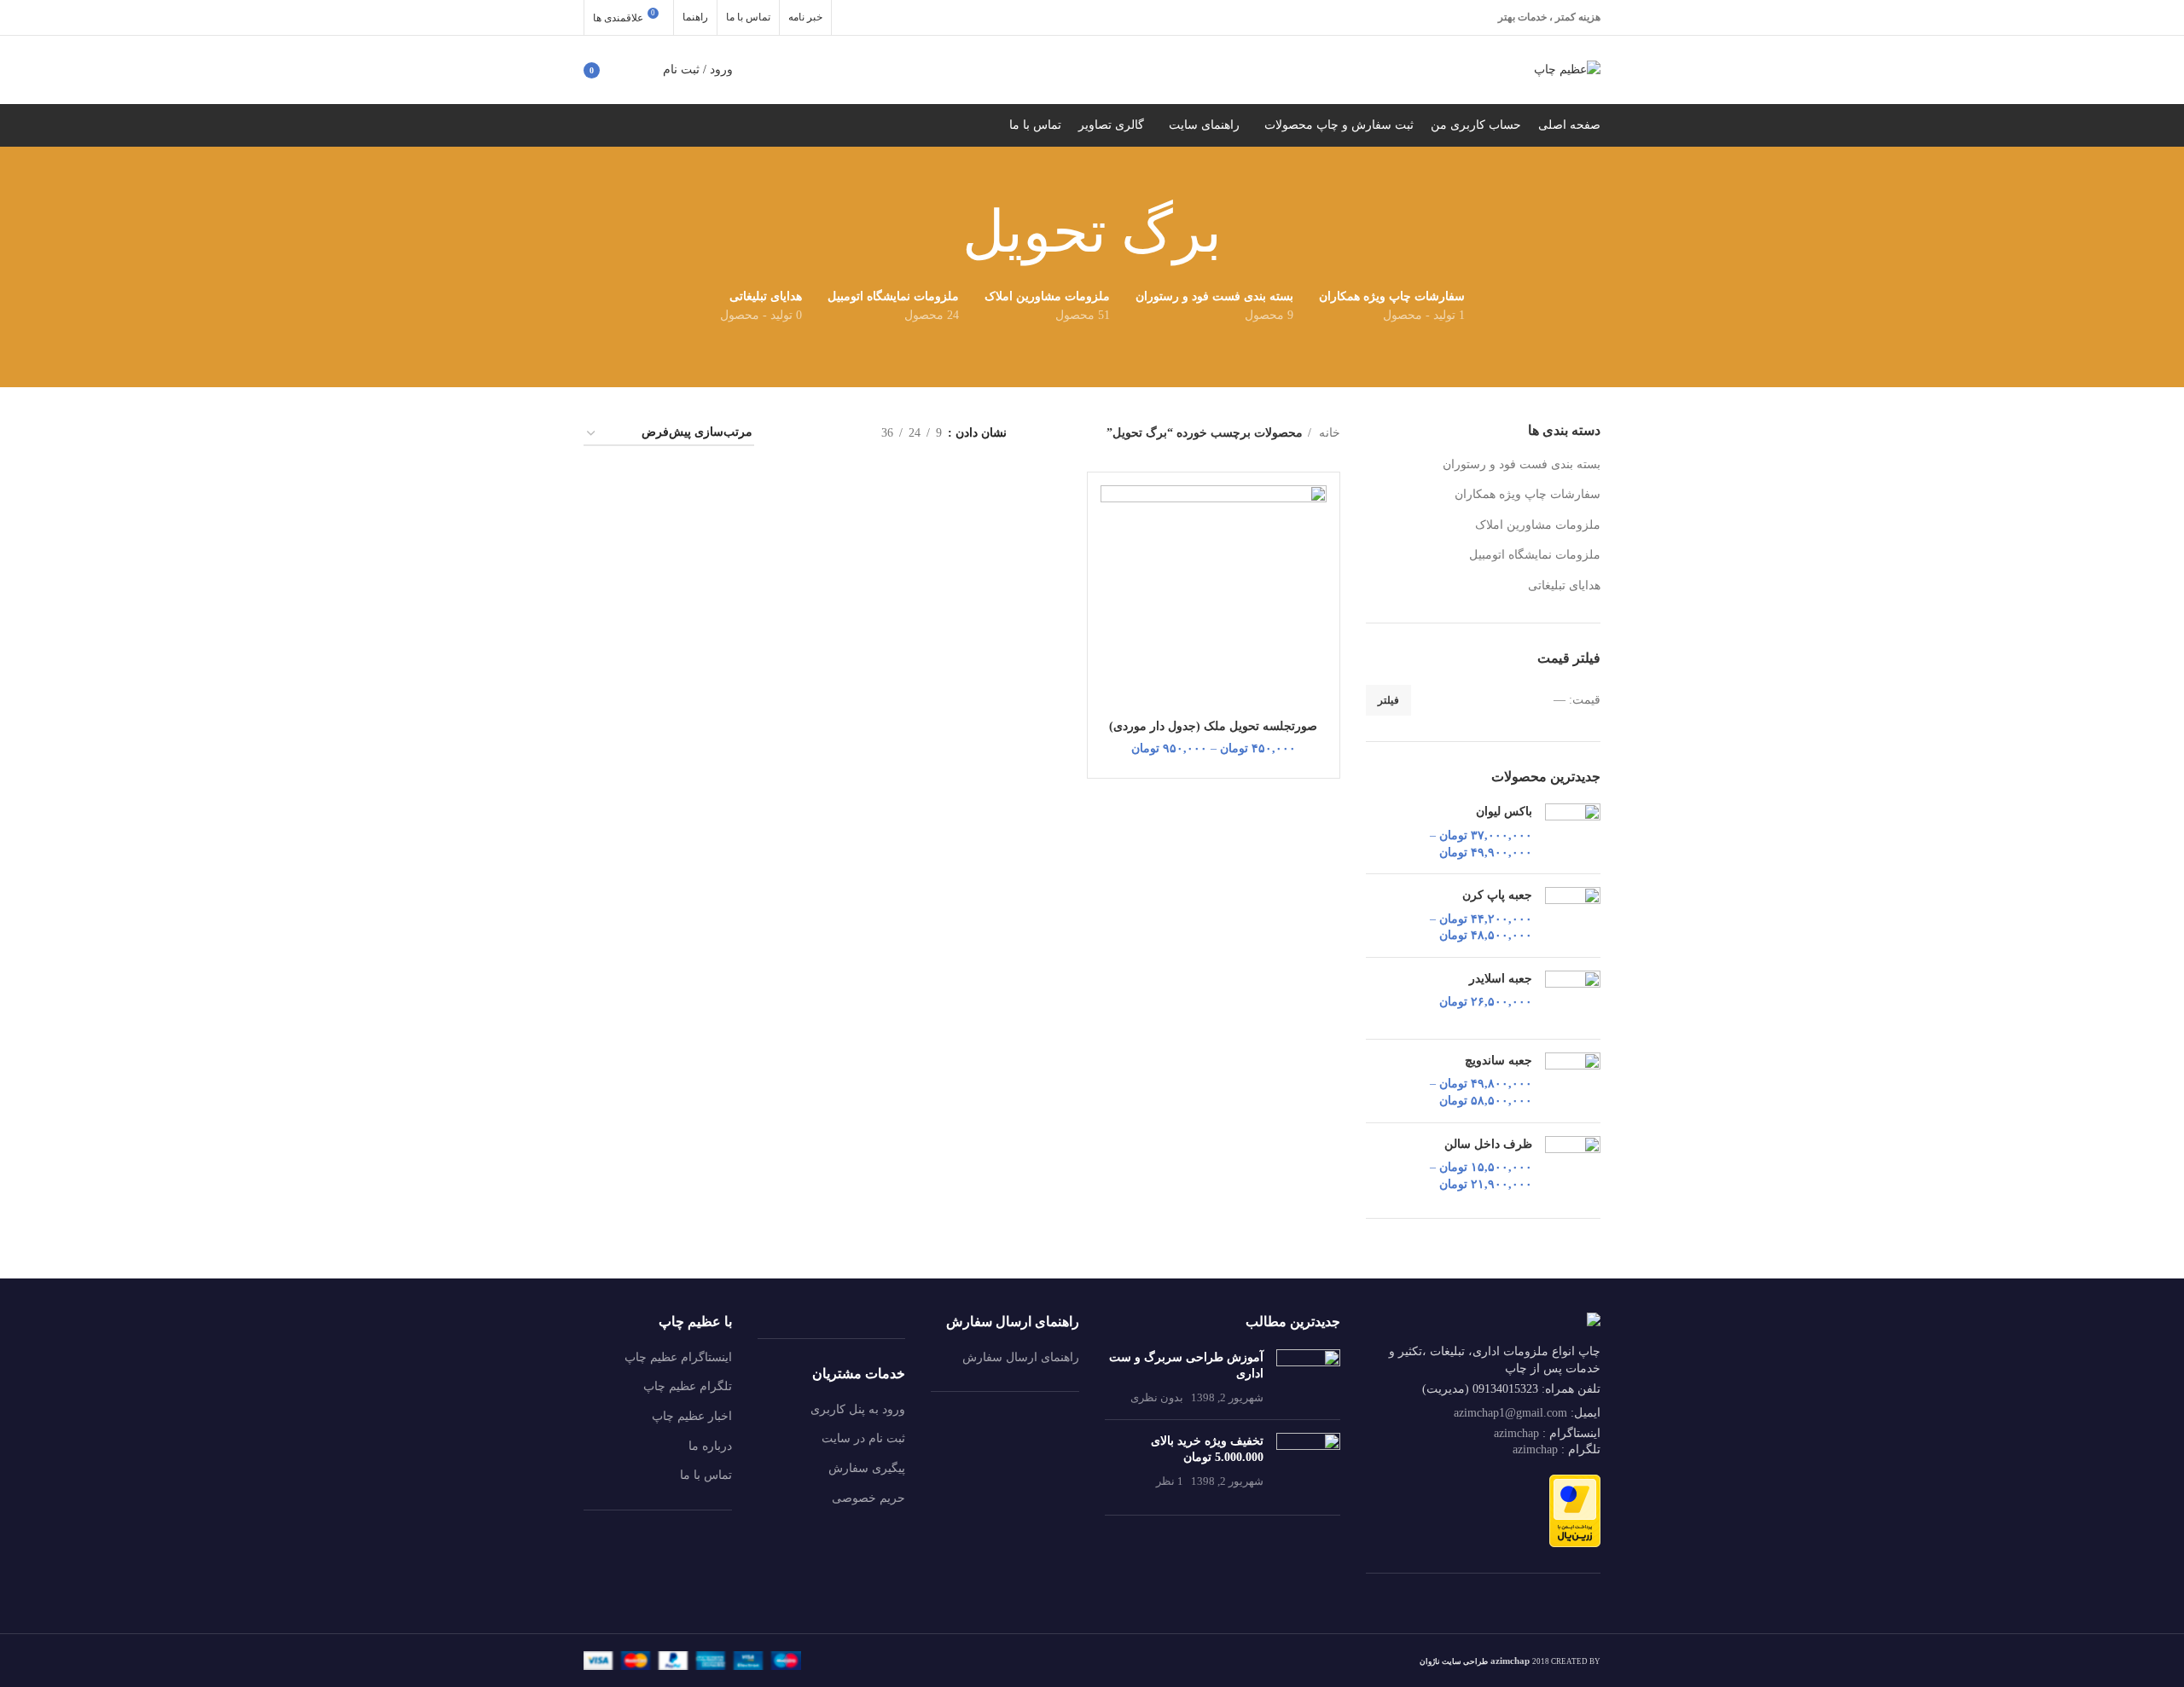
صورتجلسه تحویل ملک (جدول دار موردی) (1213, 726)
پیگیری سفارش (867, 1468)
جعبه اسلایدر (1501, 979)
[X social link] (918, 18)
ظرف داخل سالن (1488, 1144)
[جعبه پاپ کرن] (1573, 916)
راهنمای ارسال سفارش (1021, 1357)
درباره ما (710, 1446)
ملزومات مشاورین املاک (1538, 525)
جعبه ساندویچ (1499, 1061)
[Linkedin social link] (874, 18)
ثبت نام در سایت (863, 1438)
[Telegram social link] (851, 18)
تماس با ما (706, 1475)
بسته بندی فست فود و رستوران (1522, 464)
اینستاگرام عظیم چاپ (678, 1357)
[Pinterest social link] (896, 18)
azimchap (1516, 1433)
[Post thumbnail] (1308, 1378)
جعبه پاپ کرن (1497, 895)
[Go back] (1243, 233)
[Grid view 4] (788, 434)
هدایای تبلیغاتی (1564, 586)
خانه (1328, 433)
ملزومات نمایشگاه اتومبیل (1535, 555)
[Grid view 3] (815, 434)
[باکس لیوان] (1573, 832)
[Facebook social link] (940, 18)
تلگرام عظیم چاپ (688, 1386)
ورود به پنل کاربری (858, 1409)
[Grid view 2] (842, 434)
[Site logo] (1567, 69)
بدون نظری (1157, 1398)
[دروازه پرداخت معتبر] (1575, 1510)
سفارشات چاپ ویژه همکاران (1528, 494)
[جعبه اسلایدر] (1573, 998)
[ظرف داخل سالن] (1573, 1165)
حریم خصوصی (868, 1498)
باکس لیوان (1504, 812)
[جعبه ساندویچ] (1573, 1081)
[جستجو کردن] (641, 70)
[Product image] (1213, 598)
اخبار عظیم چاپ (692, 1416)
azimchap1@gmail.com (1510, 1413)
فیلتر (1388, 700)
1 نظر (1170, 1481)
